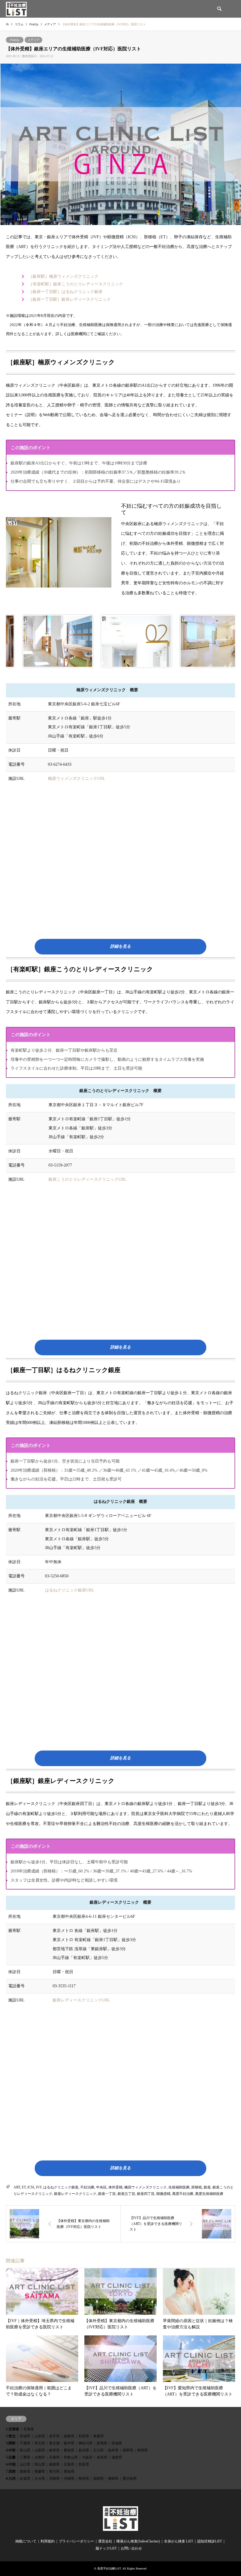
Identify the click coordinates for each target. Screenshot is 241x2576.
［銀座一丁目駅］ (45, 292)
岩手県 (54, 2436)
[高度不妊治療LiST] (16, 9)
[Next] (223, 641)
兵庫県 (54, 2457)
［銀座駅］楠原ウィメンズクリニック (63, 276)
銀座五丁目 (126, 2194)
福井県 (113, 2450)
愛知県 (69, 2450)
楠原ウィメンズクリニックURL (77, 779)
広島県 (69, 2464)
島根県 (54, 2464)
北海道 (29, 2429)
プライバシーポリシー (76, 2541)
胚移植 (197, 2187)
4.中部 (11, 2450)
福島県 (69, 2436)
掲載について (26, 2541)
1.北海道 (12, 2429)
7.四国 (11, 2471)
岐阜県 (54, 2450)
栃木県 (69, 2443)
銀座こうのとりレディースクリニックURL (88, 1179)
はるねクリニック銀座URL (70, 1590)
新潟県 (84, 2450)
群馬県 (102, 2443)
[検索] (219, 9)
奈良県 (102, 2457)
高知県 (69, 2471)
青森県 (98, 2436)
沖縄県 (69, 2479)
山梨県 (40, 2450)
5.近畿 (11, 2457)
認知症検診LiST (210, 2541)
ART (17, 2187)
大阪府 (87, 2457)
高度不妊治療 (183, 2194)
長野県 (128, 2450)
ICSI (31, 2187)
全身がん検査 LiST (179, 2541)
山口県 (25, 2464)
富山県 (25, 2450)
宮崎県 (54, 2479)
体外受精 (116, 2187)
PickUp (15, 40)
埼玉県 (40, 2443)
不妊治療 (87, 2187)
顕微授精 (163, 2194)
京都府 (40, 2457)
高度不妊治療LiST (109, 2568)
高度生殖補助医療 (209, 2194)
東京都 (54, 2443)
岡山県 (40, 2464)
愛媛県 (40, 2471)
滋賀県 (117, 2457)
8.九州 (11, 2479)
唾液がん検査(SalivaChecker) (138, 2541)
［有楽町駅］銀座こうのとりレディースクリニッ (74, 284)
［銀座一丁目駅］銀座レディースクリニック (70, 299)
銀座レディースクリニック (75, 2194)
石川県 (98, 2450)
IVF (39, 2187)
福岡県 (98, 2479)
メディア (34, 40)
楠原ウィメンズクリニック (145, 2187)
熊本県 (84, 2479)
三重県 (25, 2457)
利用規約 (48, 2541)
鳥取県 (84, 2464)
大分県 (40, 2479)
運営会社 (105, 2541)
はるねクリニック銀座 (82, 292)
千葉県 (25, 2443)
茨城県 (117, 2443)
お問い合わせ (131, 2548)
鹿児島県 (130, 2479)
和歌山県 (71, 2457)
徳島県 (25, 2471)
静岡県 (143, 2450)
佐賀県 (25, 2479)
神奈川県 (86, 2443)
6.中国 (11, 2464)
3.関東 (11, 2443)
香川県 (54, 2471)
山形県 (40, 2436)
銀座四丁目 (146, 2194)
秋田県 (84, 2436)
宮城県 (25, 2436)
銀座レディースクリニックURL (81, 2000)
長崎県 (113, 2479)
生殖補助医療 (179, 2187)
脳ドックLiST (106, 2548)
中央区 (101, 2187)
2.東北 (11, 2436)
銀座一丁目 (107, 2194)
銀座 (207, 2187)
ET (24, 2187)
